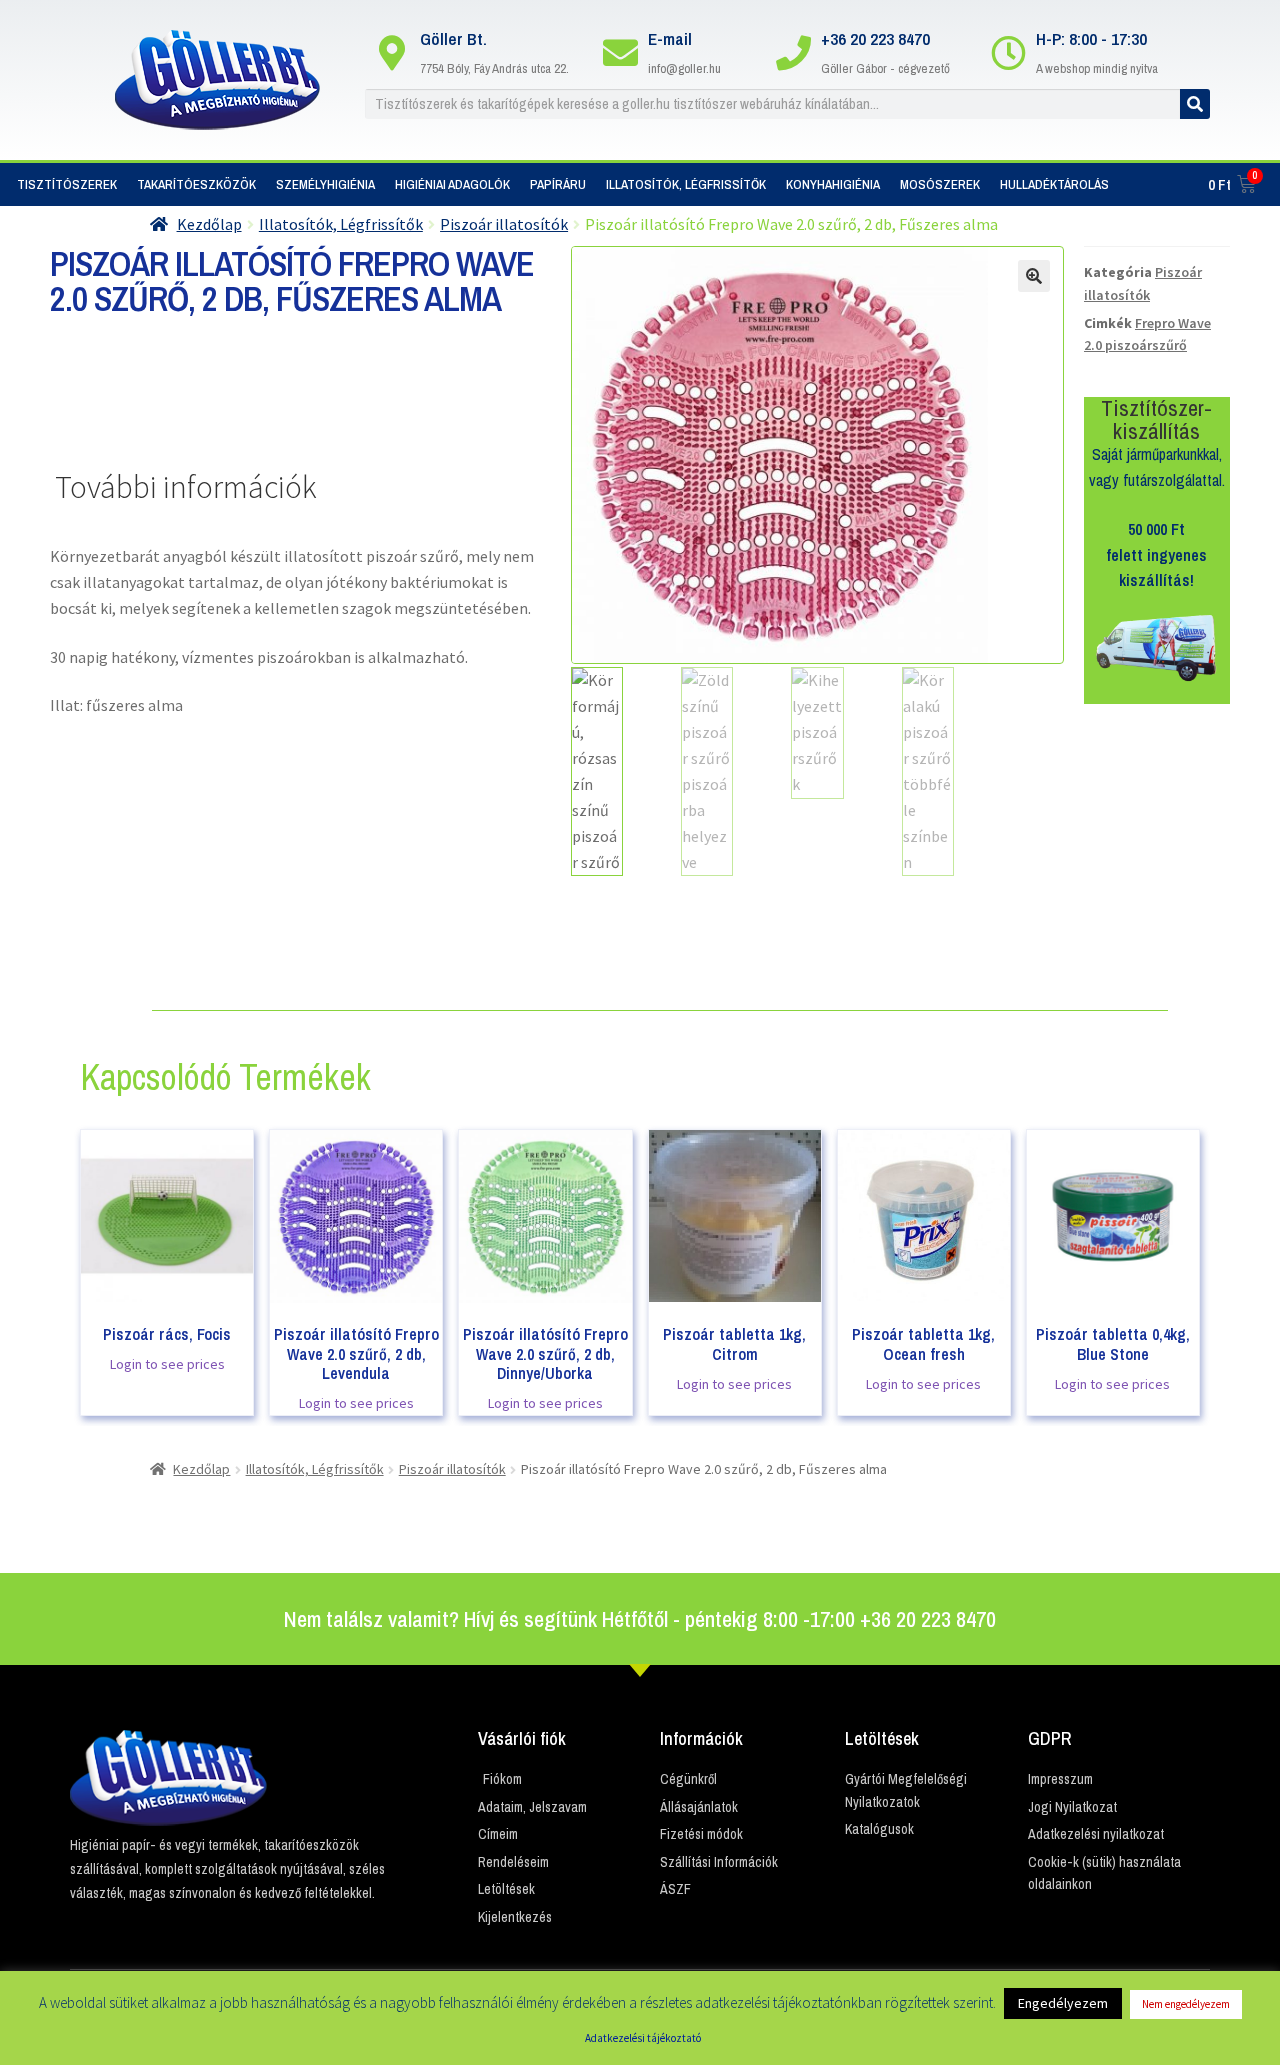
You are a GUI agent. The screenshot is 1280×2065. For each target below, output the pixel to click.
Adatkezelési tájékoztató (643, 2038)
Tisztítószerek (67, 184)
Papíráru (558, 184)
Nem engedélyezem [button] (1186, 2004)
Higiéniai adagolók (452, 184)
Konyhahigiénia (833, 184)
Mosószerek (940, 184)
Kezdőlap (209, 224)
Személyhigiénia (325, 184)
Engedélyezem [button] (1063, 2003)
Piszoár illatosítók (504, 224)
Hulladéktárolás (1054, 184)
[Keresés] (1195, 104)
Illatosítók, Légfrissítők (686, 184)
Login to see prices (167, 1364)
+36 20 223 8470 (875, 38)
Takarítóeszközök (196, 184)
